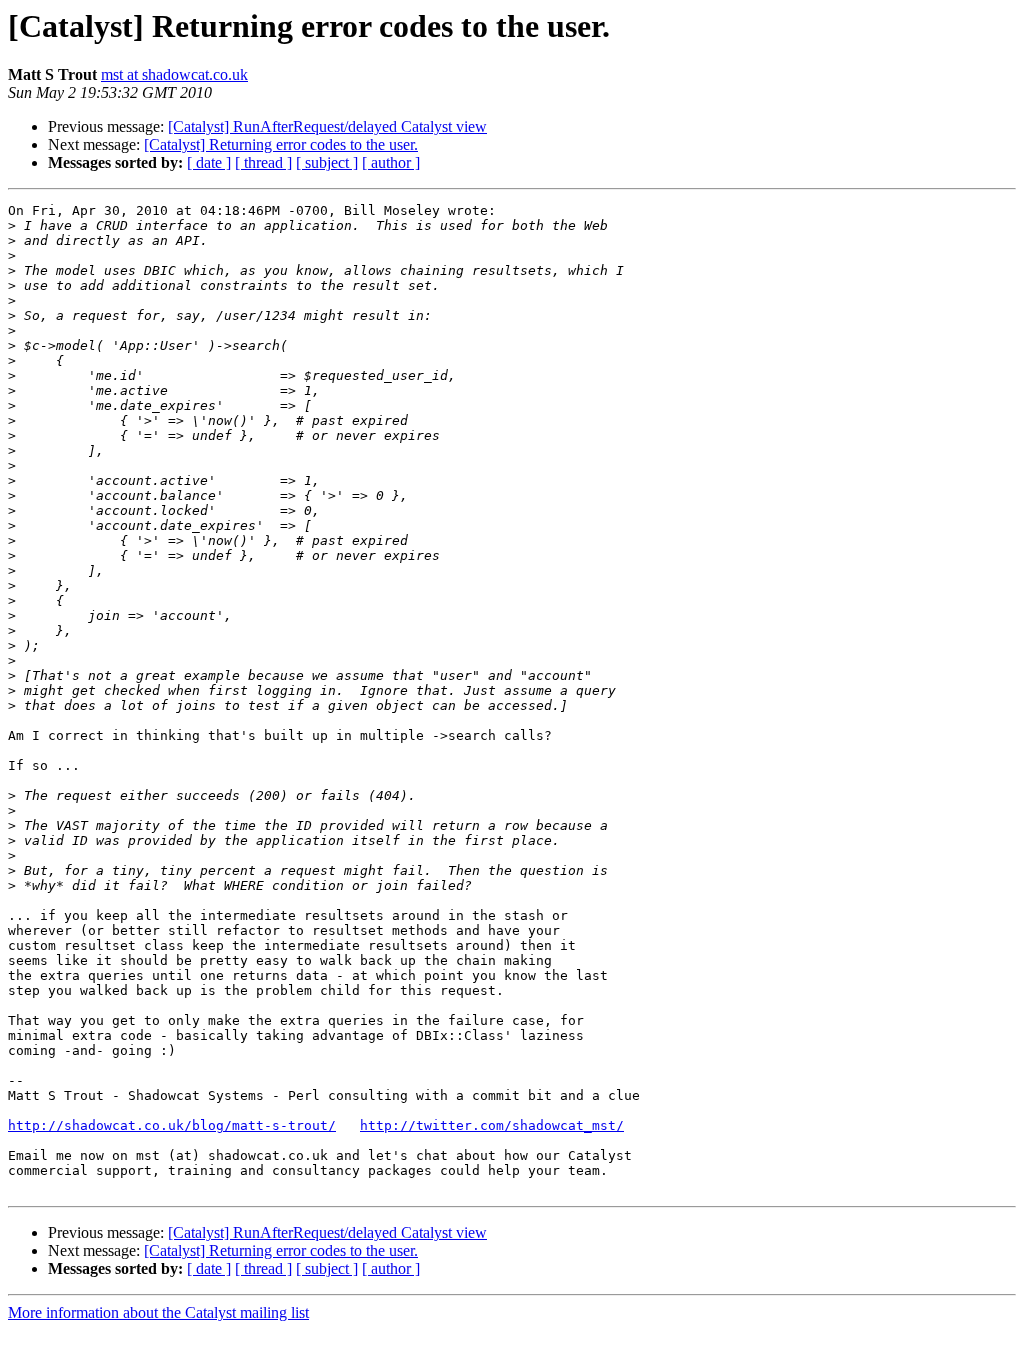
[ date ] (209, 162)
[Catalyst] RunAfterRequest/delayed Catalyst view (327, 126)
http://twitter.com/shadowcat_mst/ (492, 1125)
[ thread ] (263, 162)
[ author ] (391, 162)
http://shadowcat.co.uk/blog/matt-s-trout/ (172, 1125)
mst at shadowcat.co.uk (174, 74)
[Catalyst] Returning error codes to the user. (281, 144)
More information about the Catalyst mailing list (158, 1312)
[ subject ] (327, 162)
